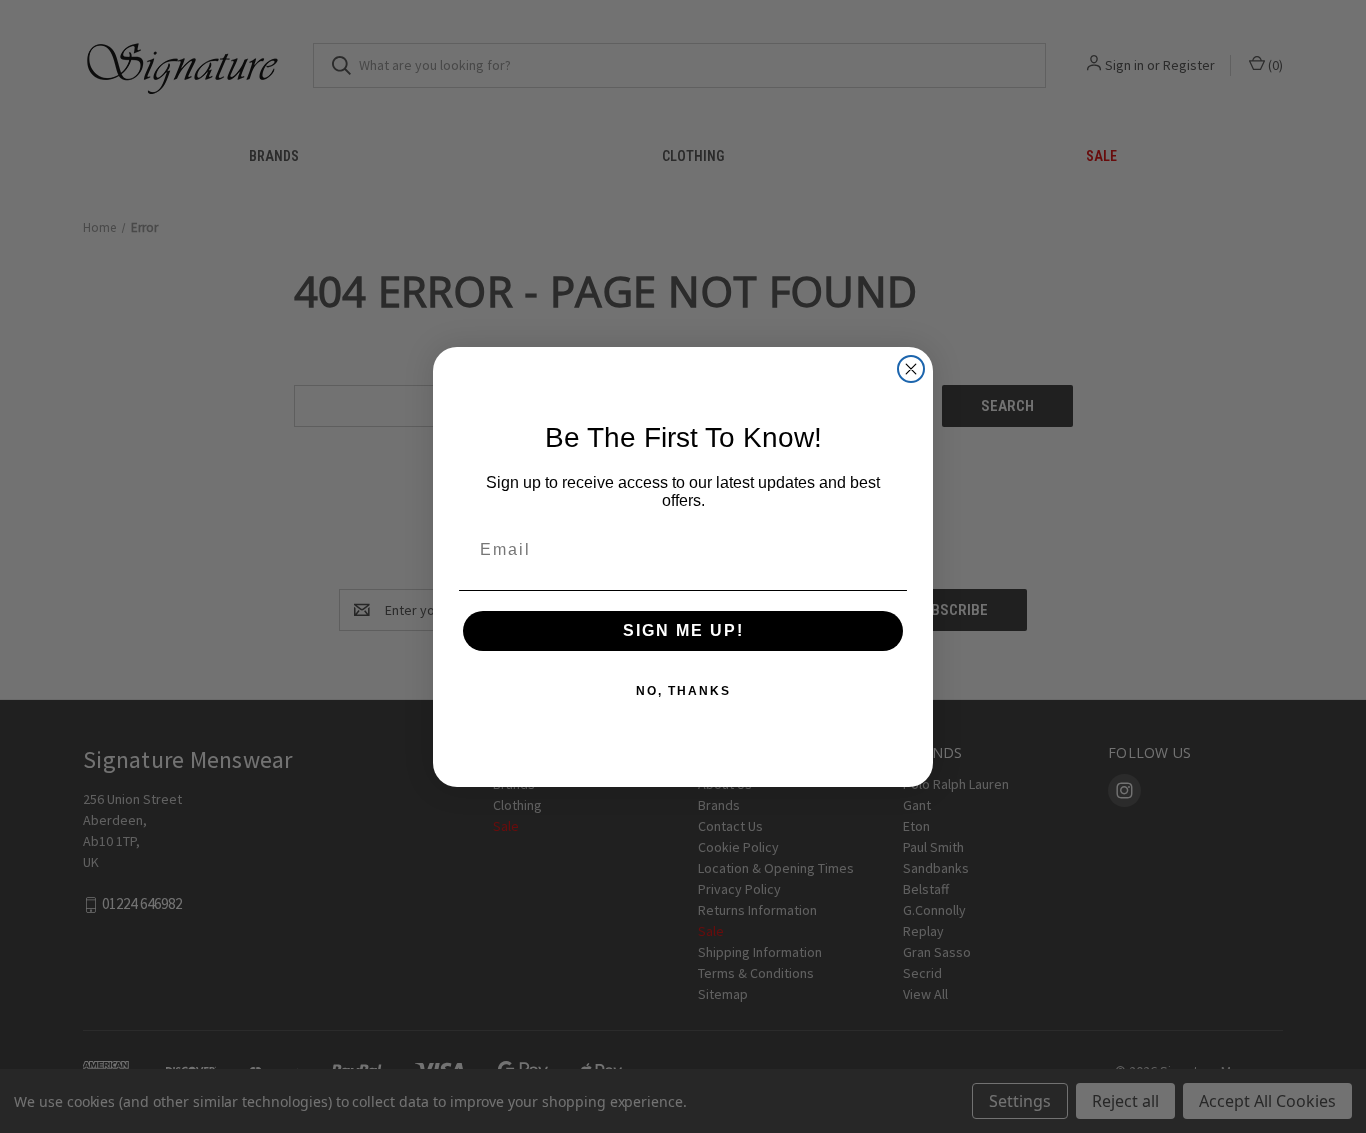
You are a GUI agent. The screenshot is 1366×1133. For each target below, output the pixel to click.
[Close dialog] (911, 369)
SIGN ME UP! (683, 630)
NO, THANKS (683, 691)
